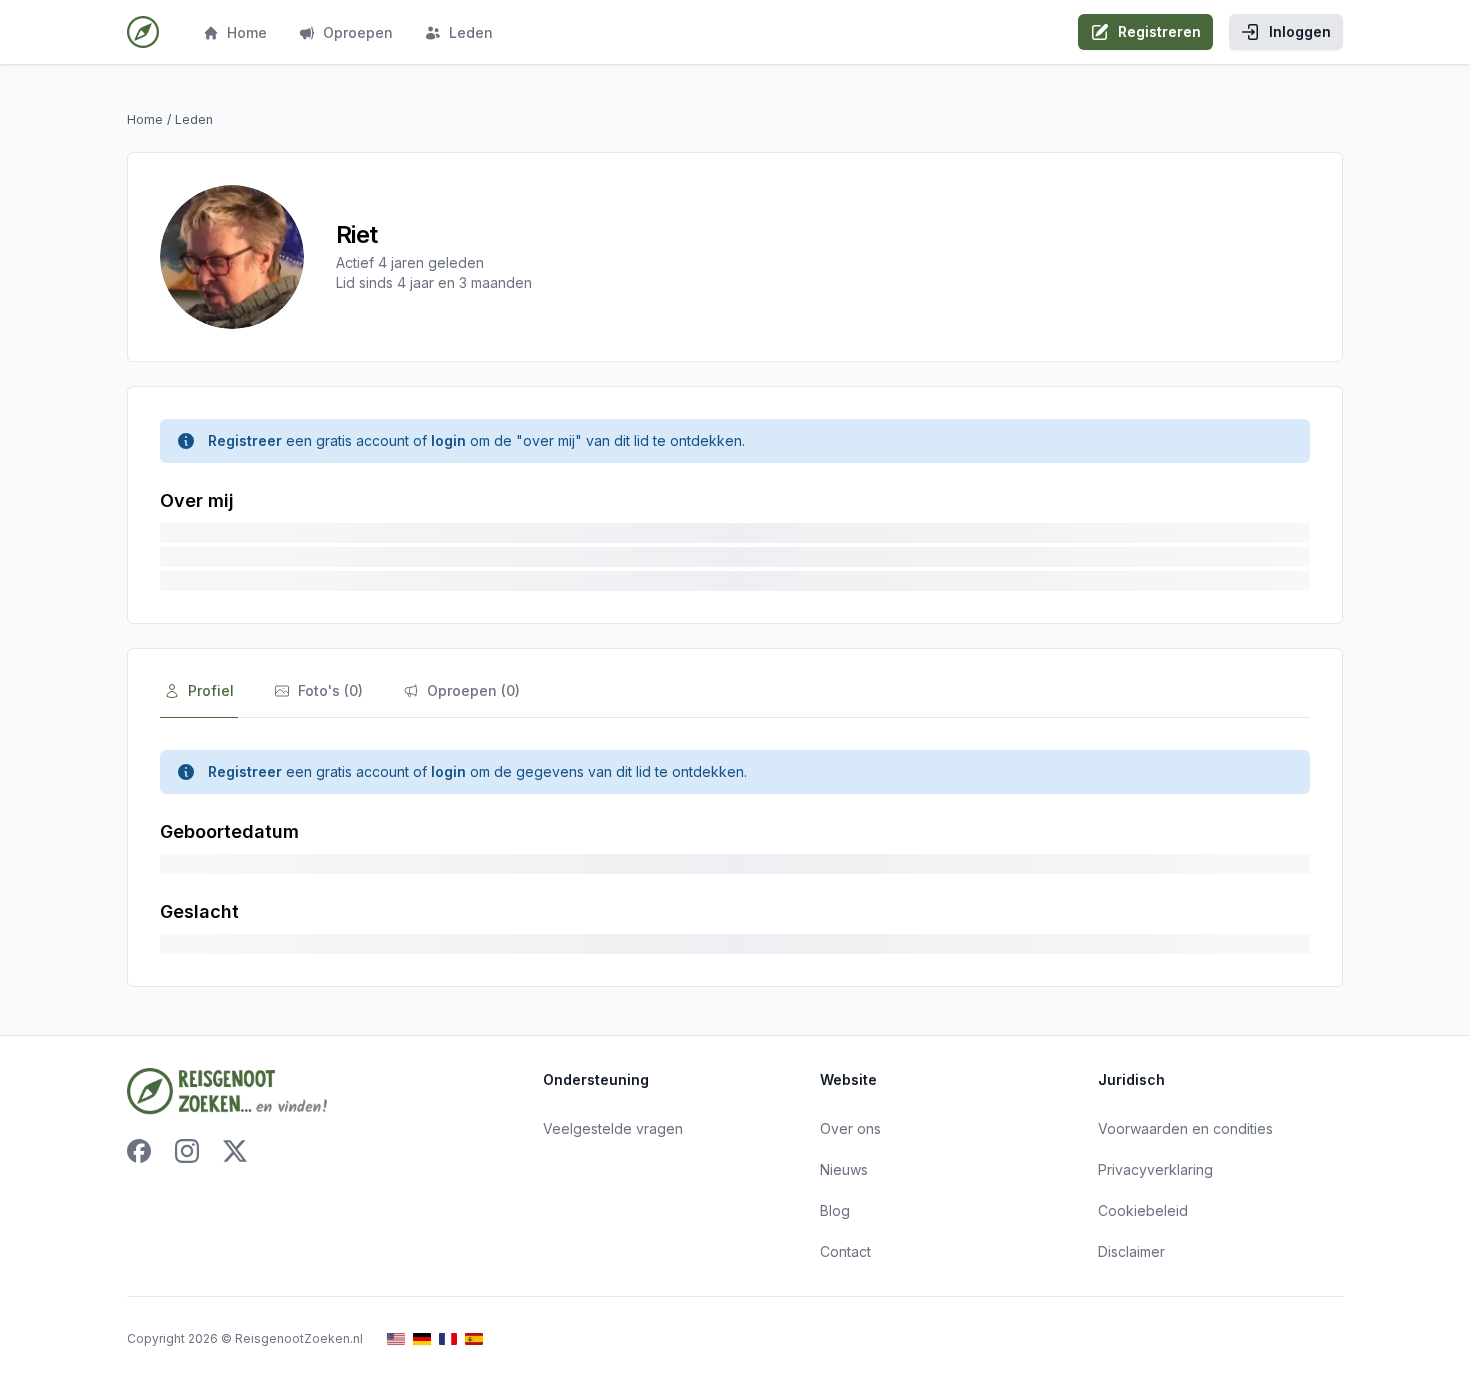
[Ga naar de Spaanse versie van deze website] (474, 1339)
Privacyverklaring (1155, 1169)
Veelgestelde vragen (613, 1128)
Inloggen (1300, 31)
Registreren (1159, 31)
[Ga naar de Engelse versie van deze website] (396, 1339)
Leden (471, 32)
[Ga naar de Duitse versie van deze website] (422, 1339)
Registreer (245, 440)
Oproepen (358, 32)
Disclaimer (1131, 1251)
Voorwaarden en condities (1185, 1128)
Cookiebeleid (1143, 1210)
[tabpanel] (735, 852)
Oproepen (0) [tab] (473, 690)
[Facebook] (139, 1151)
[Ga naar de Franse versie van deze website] (448, 1339)
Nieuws (844, 1169)
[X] (235, 1151)
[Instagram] (187, 1151)
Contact (845, 1251)
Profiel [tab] (211, 690)
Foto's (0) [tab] (330, 690)
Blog (835, 1210)
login (448, 440)
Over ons (850, 1128)
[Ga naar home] (143, 32)
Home (247, 32)
